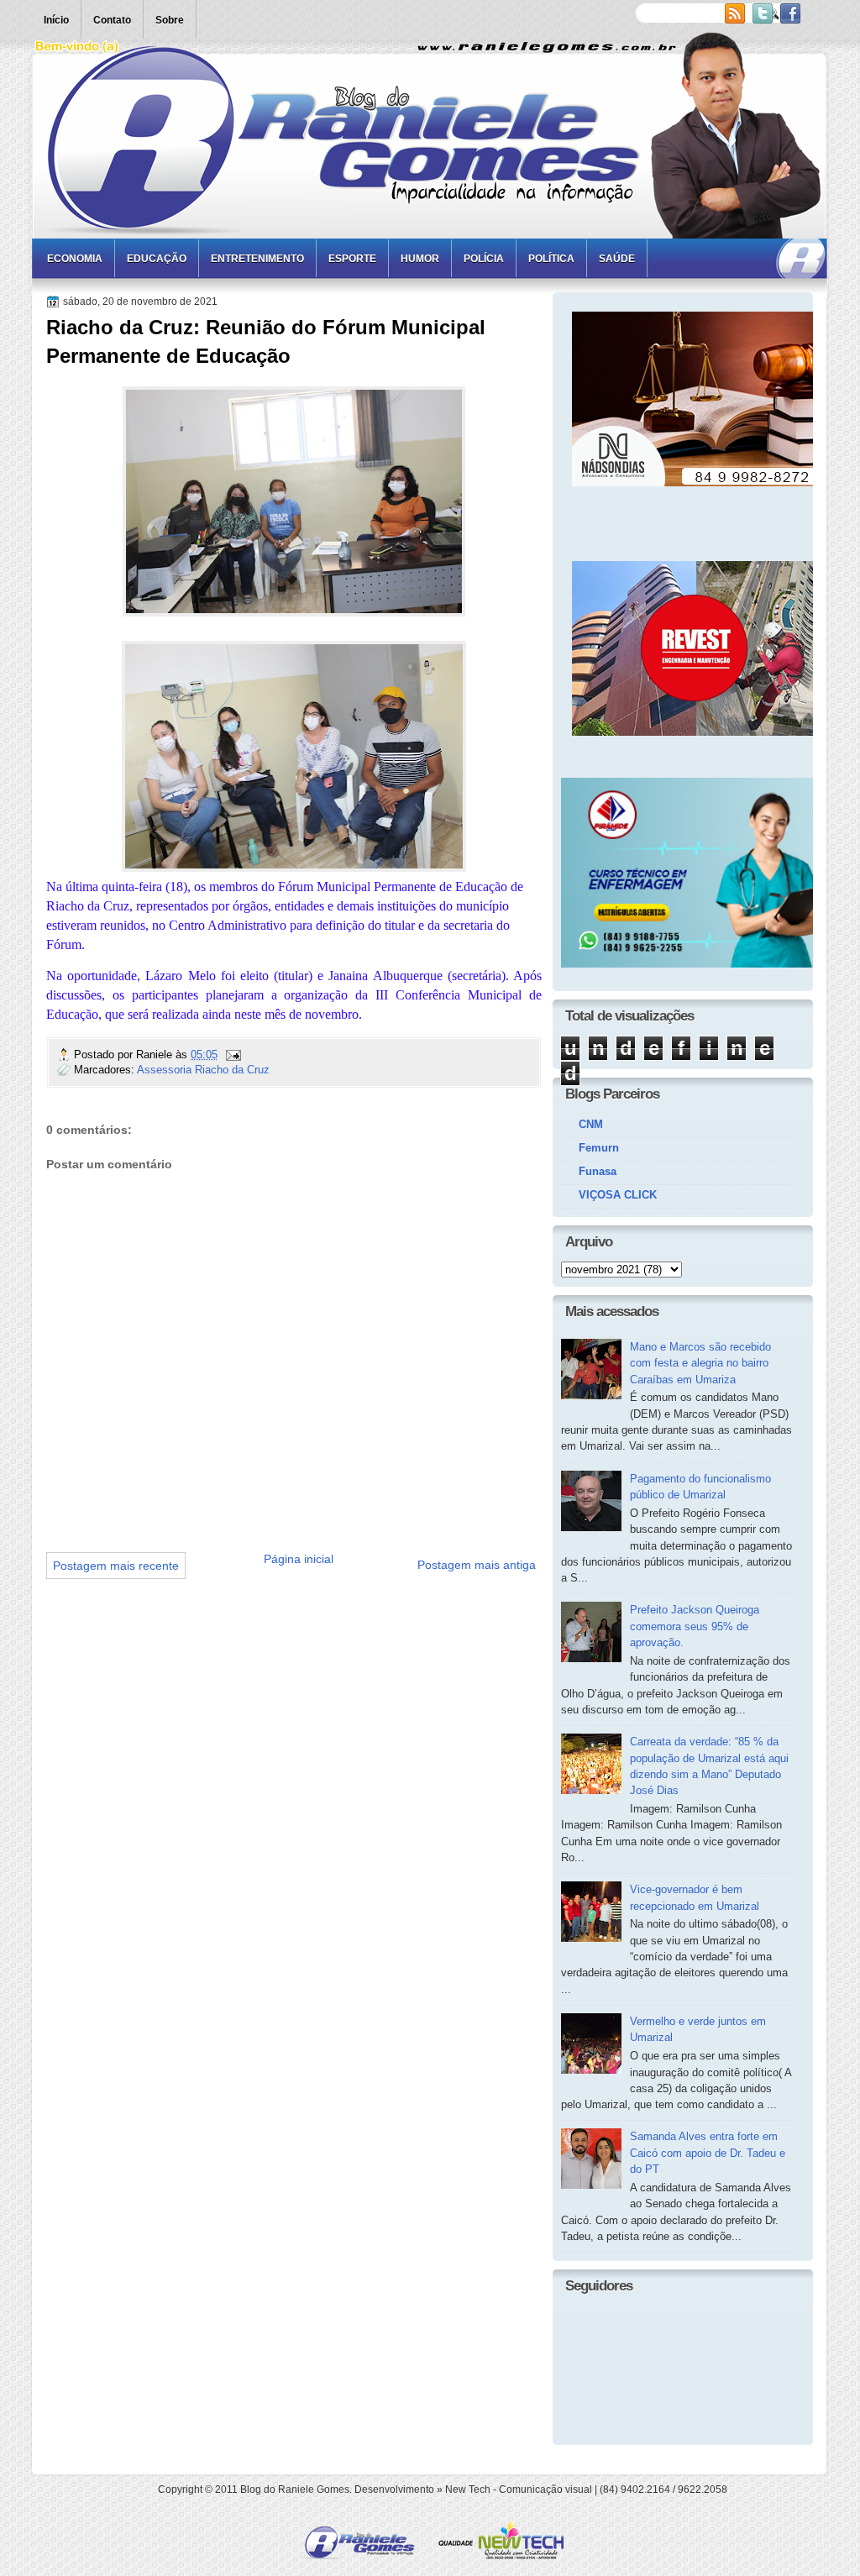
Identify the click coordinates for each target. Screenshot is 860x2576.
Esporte (352, 259)
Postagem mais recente (116, 1566)
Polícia (484, 259)
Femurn (599, 1148)
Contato (112, 20)
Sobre (170, 20)
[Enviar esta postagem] (233, 1055)
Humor (420, 259)
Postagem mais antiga (477, 1565)
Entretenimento (257, 259)
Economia (75, 259)
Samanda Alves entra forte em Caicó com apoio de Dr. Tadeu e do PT (708, 2153)
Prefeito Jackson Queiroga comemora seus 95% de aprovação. (695, 1626)
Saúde (617, 259)
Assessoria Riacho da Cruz (203, 1070)
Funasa (598, 1171)
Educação (157, 259)
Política (551, 259)
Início (56, 20)
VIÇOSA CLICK (618, 1195)
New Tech (468, 2489)
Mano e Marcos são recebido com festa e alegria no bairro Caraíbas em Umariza (700, 1363)
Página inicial (299, 1559)
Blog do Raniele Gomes (295, 2489)
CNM (591, 1124)
